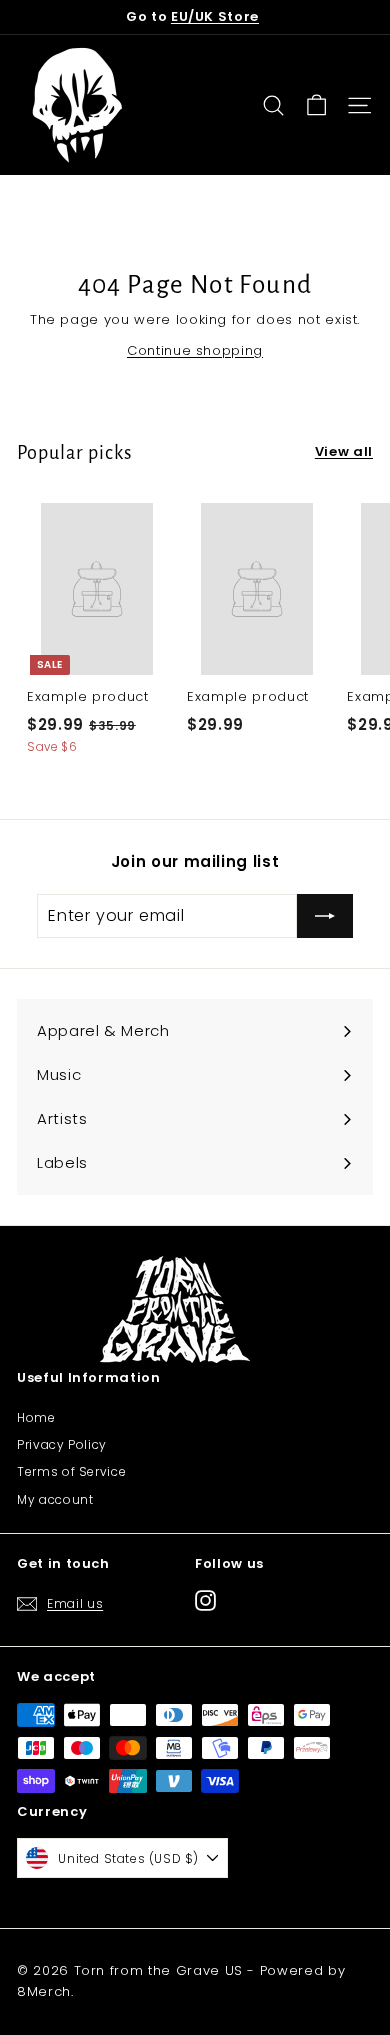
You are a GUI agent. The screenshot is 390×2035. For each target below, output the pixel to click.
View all (344, 451)
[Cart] (316, 105)
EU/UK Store (215, 16)
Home (36, 1417)
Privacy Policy (62, 1444)
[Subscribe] (325, 916)
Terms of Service (71, 1471)
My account (55, 1499)
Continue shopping (195, 350)
